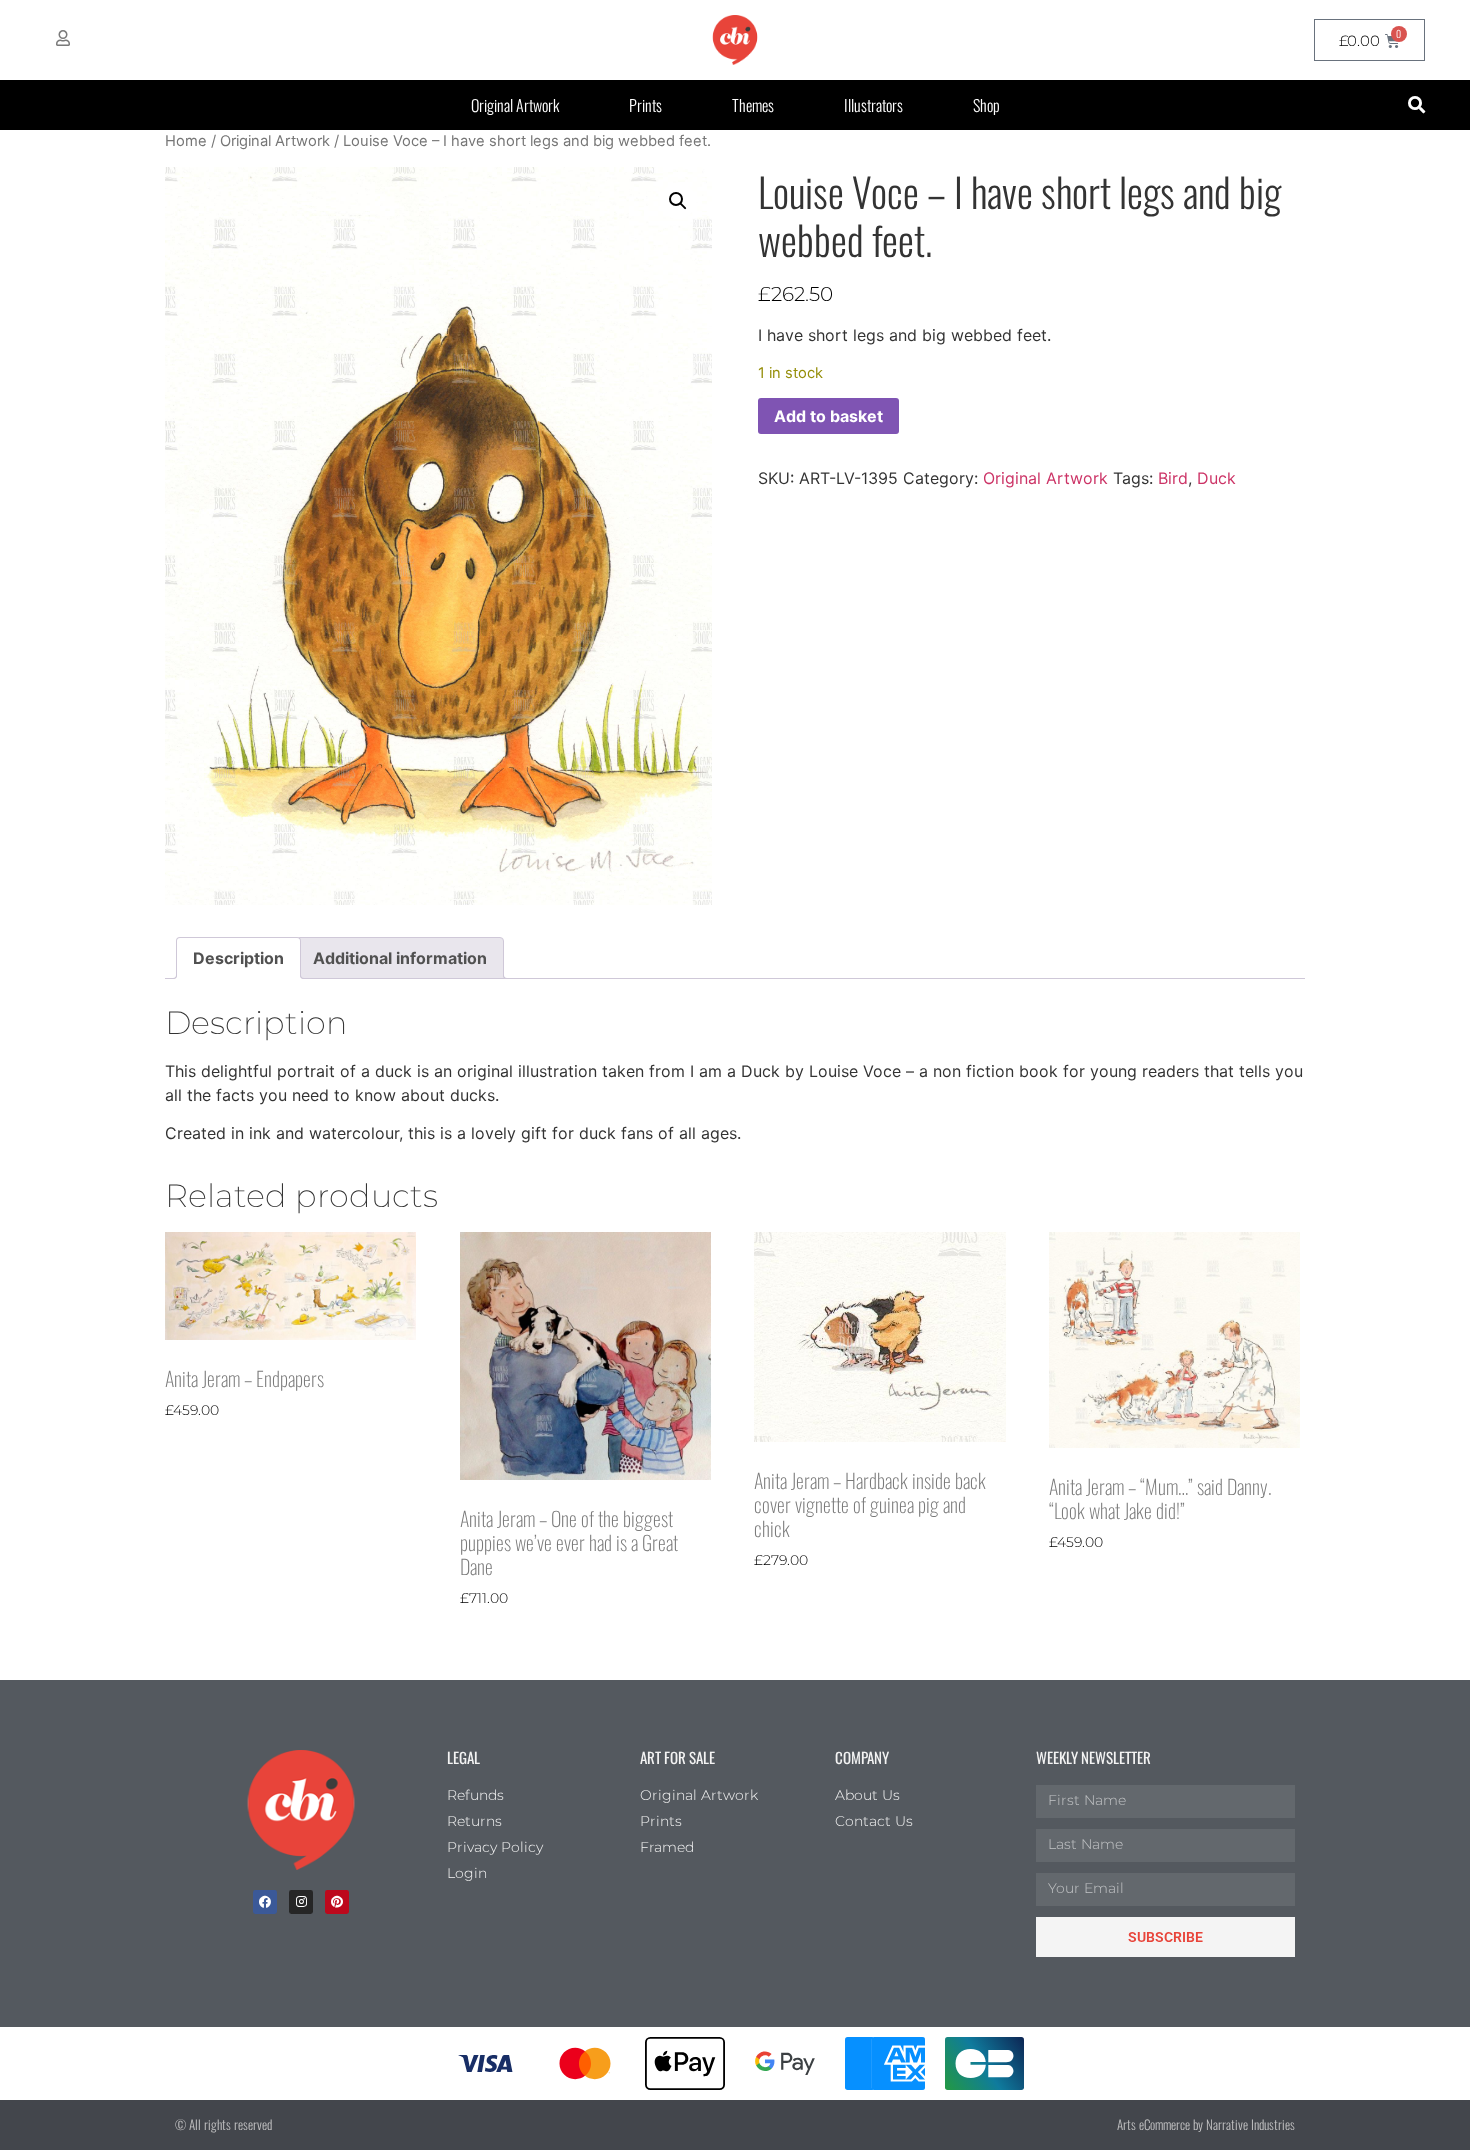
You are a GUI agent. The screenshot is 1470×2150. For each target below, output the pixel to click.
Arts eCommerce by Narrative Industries (1206, 2124)
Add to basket (828, 416)
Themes (753, 105)
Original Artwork (515, 105)
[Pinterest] (337, 1902)
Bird (1173, 478)
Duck (1216, 478)
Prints (645, 105)
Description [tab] (238, 958)
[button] (1416, 105)
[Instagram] (301, 1902)
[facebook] (265, 1902)
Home (186, 141)
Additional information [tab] (400, 958)
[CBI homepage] (735, 40)
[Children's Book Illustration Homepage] (301, 1810)
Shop (986, 105)
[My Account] (63, 38)
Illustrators (873, 105)
